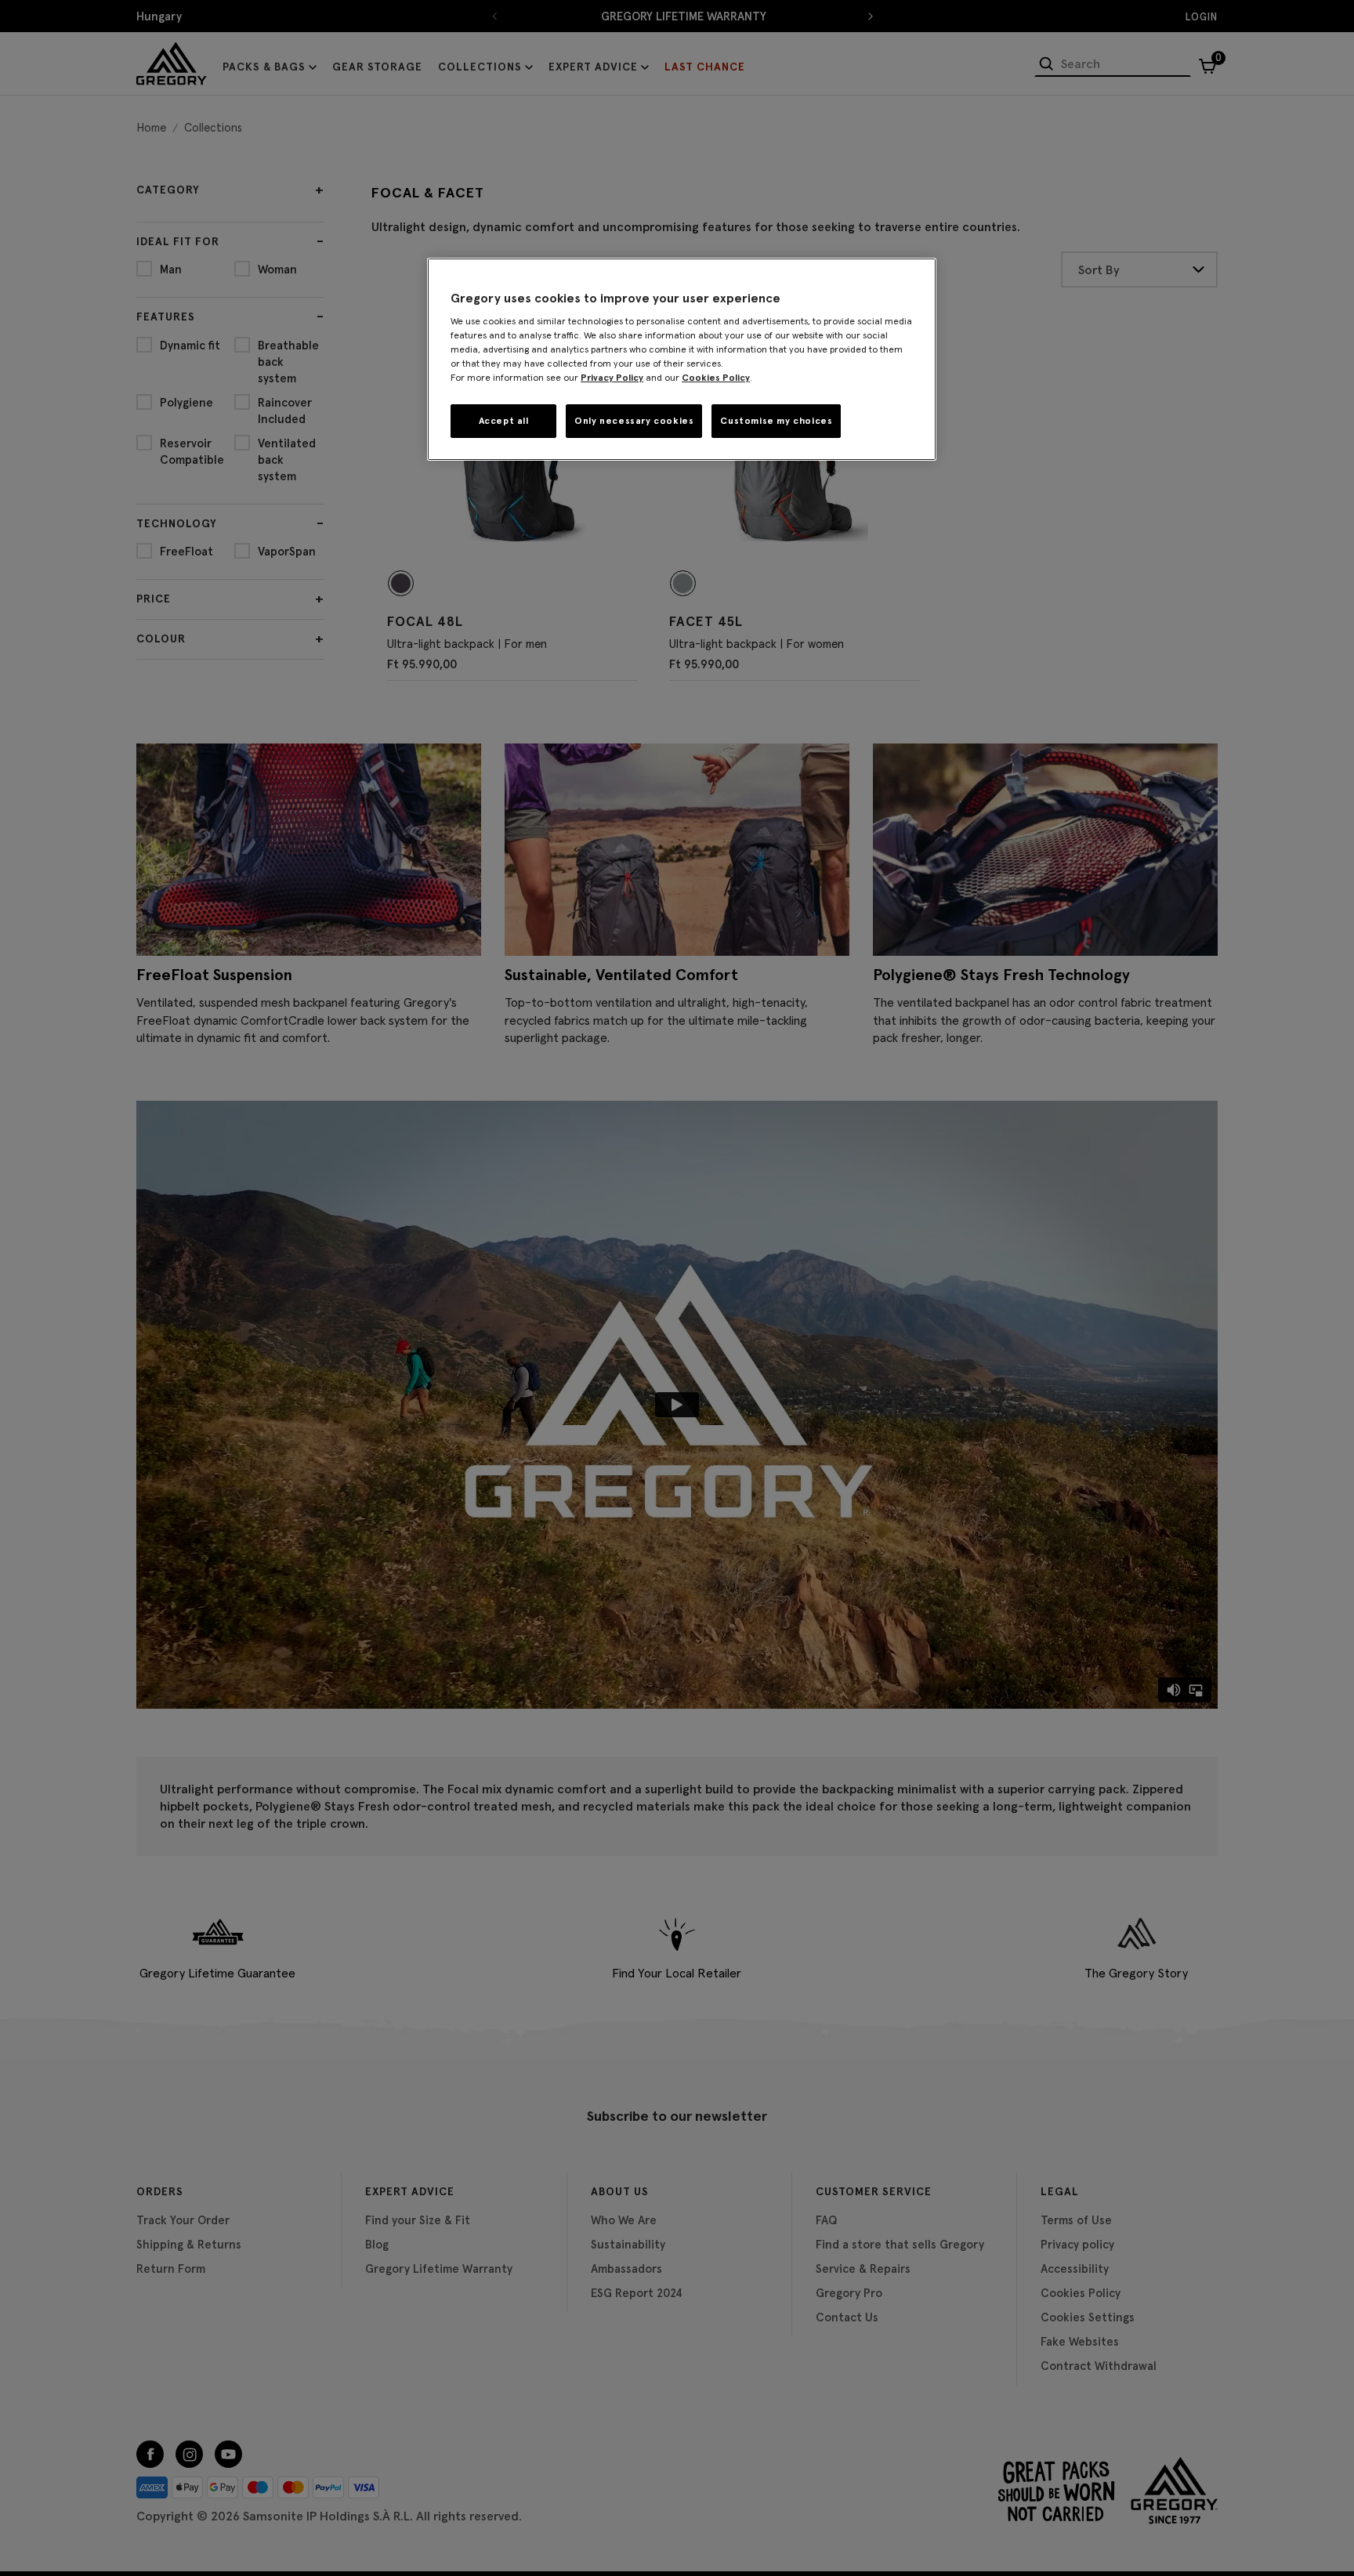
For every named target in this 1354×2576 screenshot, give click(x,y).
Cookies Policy (716, 377)
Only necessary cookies (634, 420)
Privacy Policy (612, 377)
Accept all (504, 420)
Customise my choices (776, 420)
